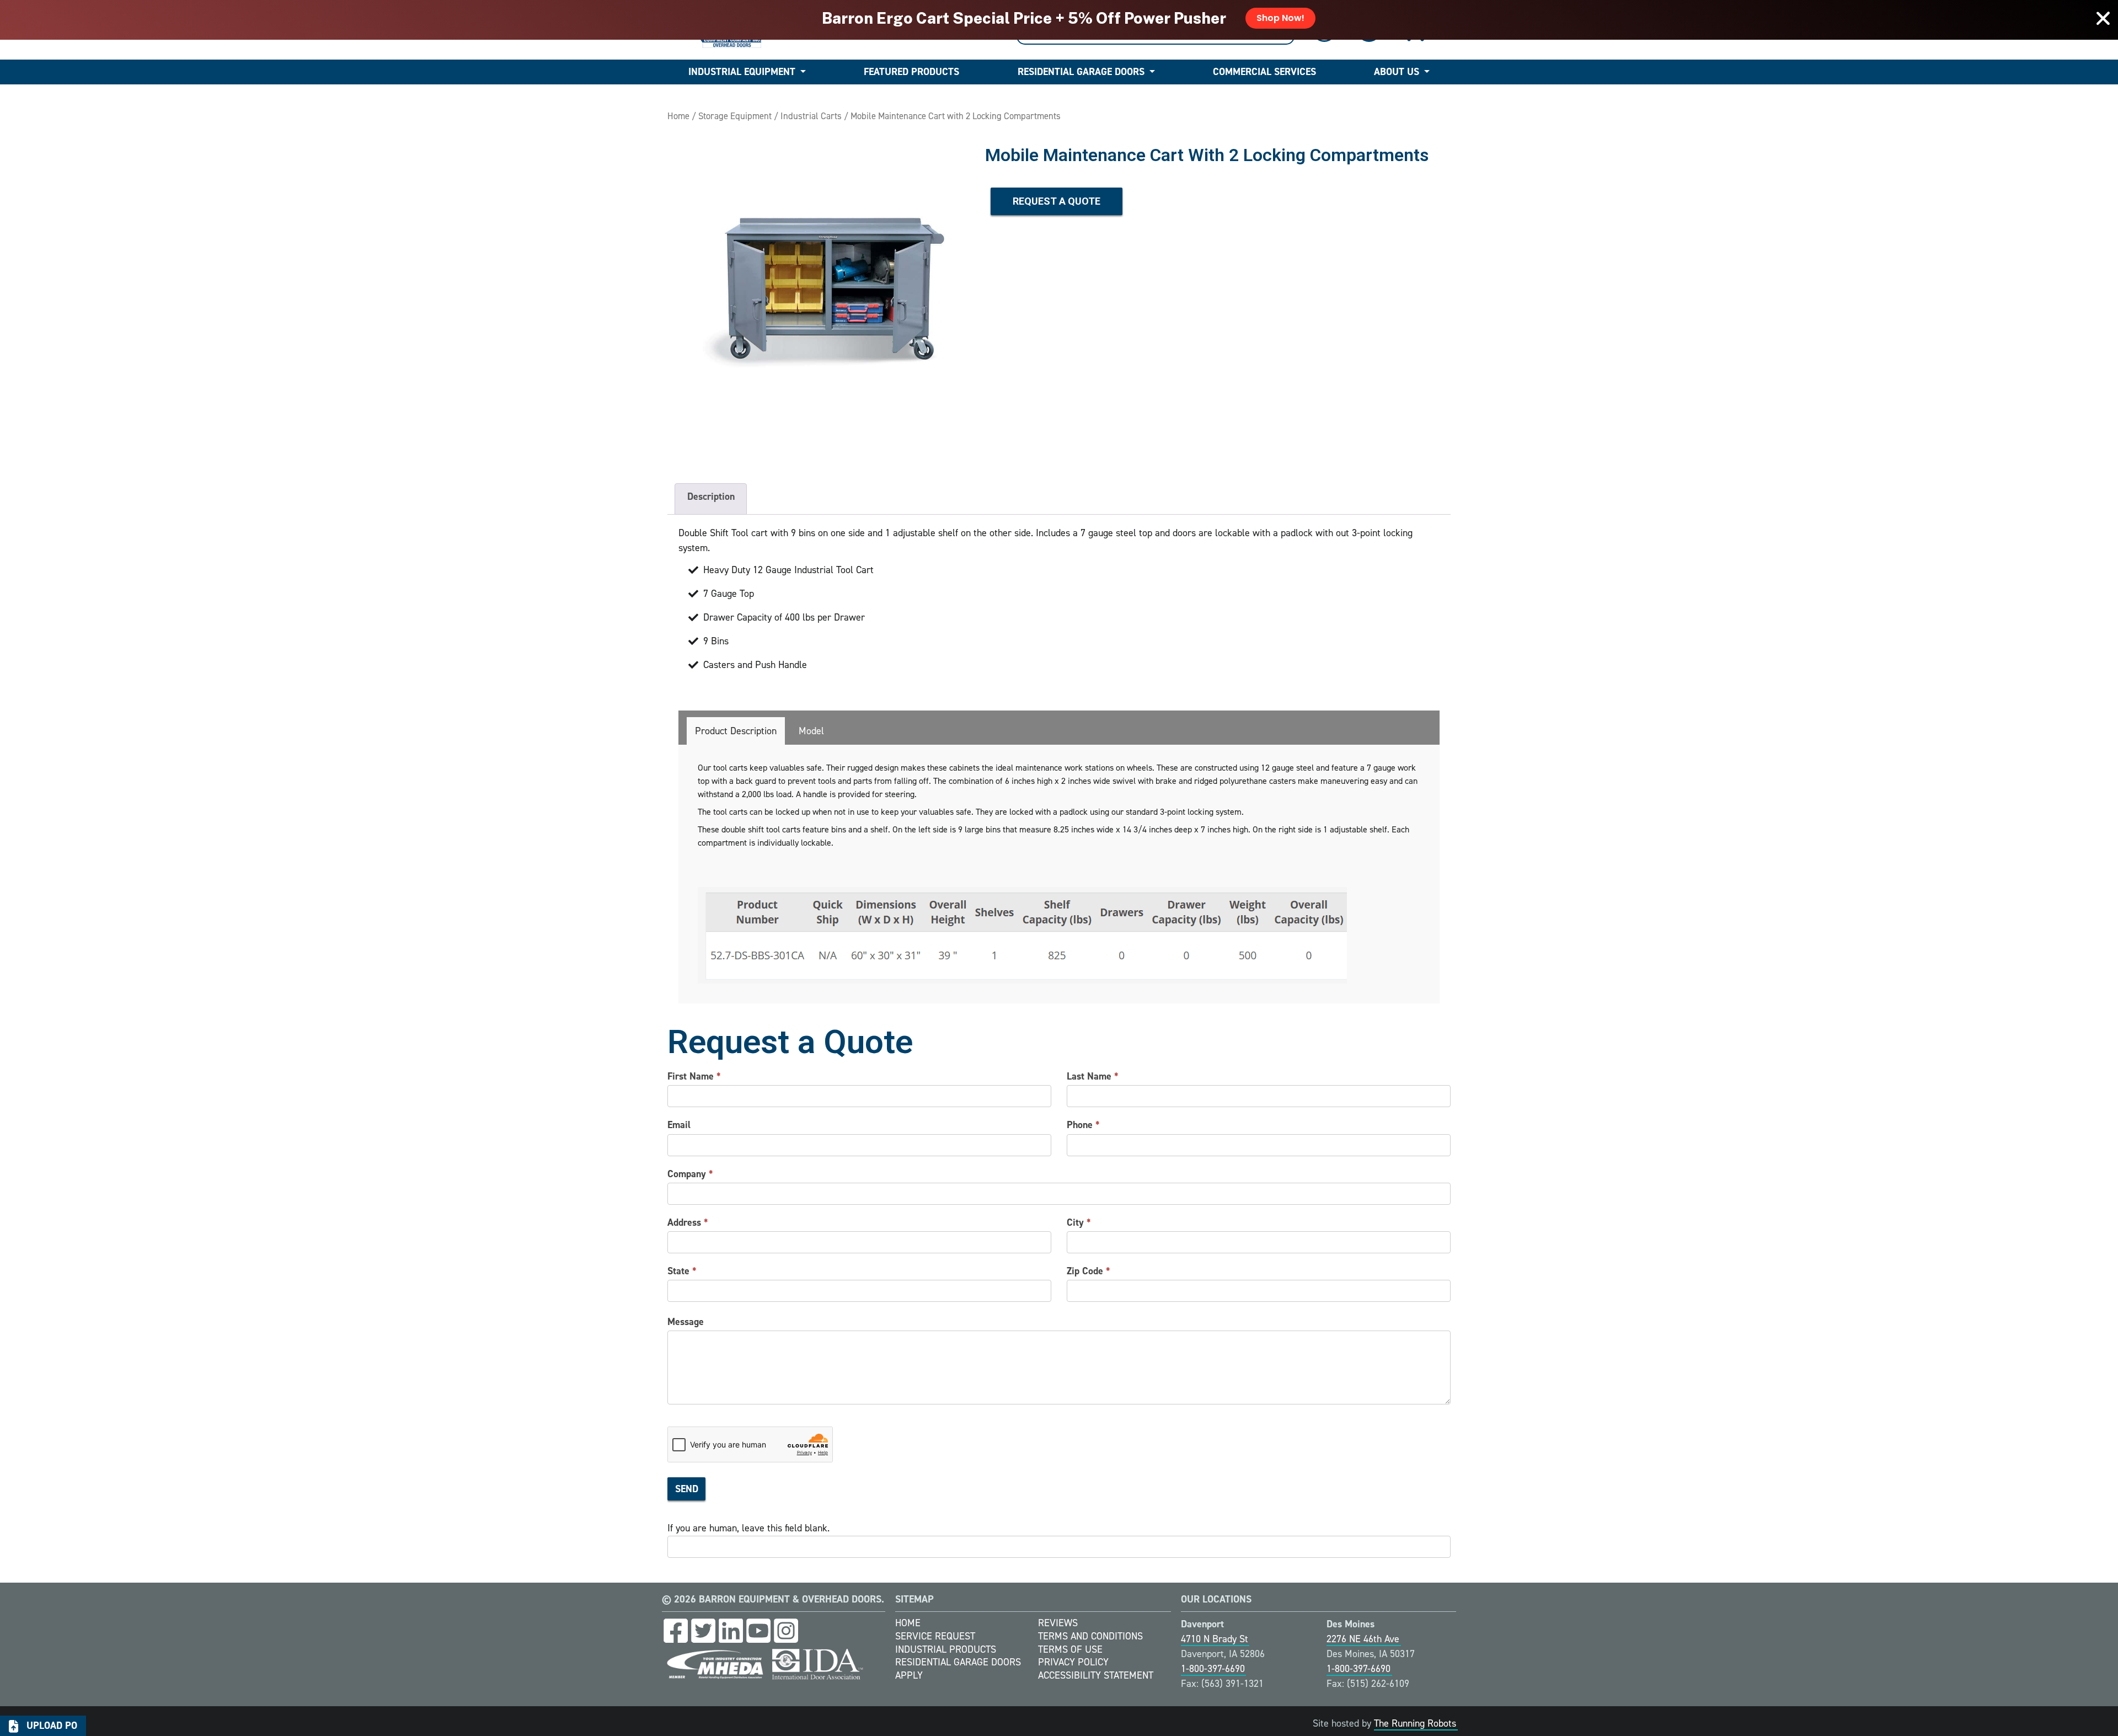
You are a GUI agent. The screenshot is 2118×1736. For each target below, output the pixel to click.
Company (690, 1174)
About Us (1397, 72)
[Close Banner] (2103, 18)
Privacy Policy (1073, 1662)
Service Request (935, 1636)
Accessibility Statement (1096, 1675)
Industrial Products (946, 1649)
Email (679, 1125)
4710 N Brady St (1215, 1639)
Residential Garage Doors (1081, 72)
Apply (909, 1675)
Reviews (1058, 1623)
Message (686, 1322)
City (1079, 1222)
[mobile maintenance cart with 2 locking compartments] (821, 296)
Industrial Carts (811, 116)
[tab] (736, 731)
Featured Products (911, 72)
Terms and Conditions (1090, 1636)
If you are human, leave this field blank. (748, 1528)
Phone (1083, 1125)
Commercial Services (1264, 72)
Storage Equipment (735, 116)
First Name (694, 1076)
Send (687, 1489)
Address (688, 1222)
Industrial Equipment (742, 72)
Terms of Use (1070, 1649)
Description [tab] (711, 496)
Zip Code (1089, 1271)
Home (678, 116)
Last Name (1093, 1076)
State (682, 1271)
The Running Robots (1415, 1723)
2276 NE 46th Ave (1363, 1639)
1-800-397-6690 (1213, 1669)
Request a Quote (1057, 201)
